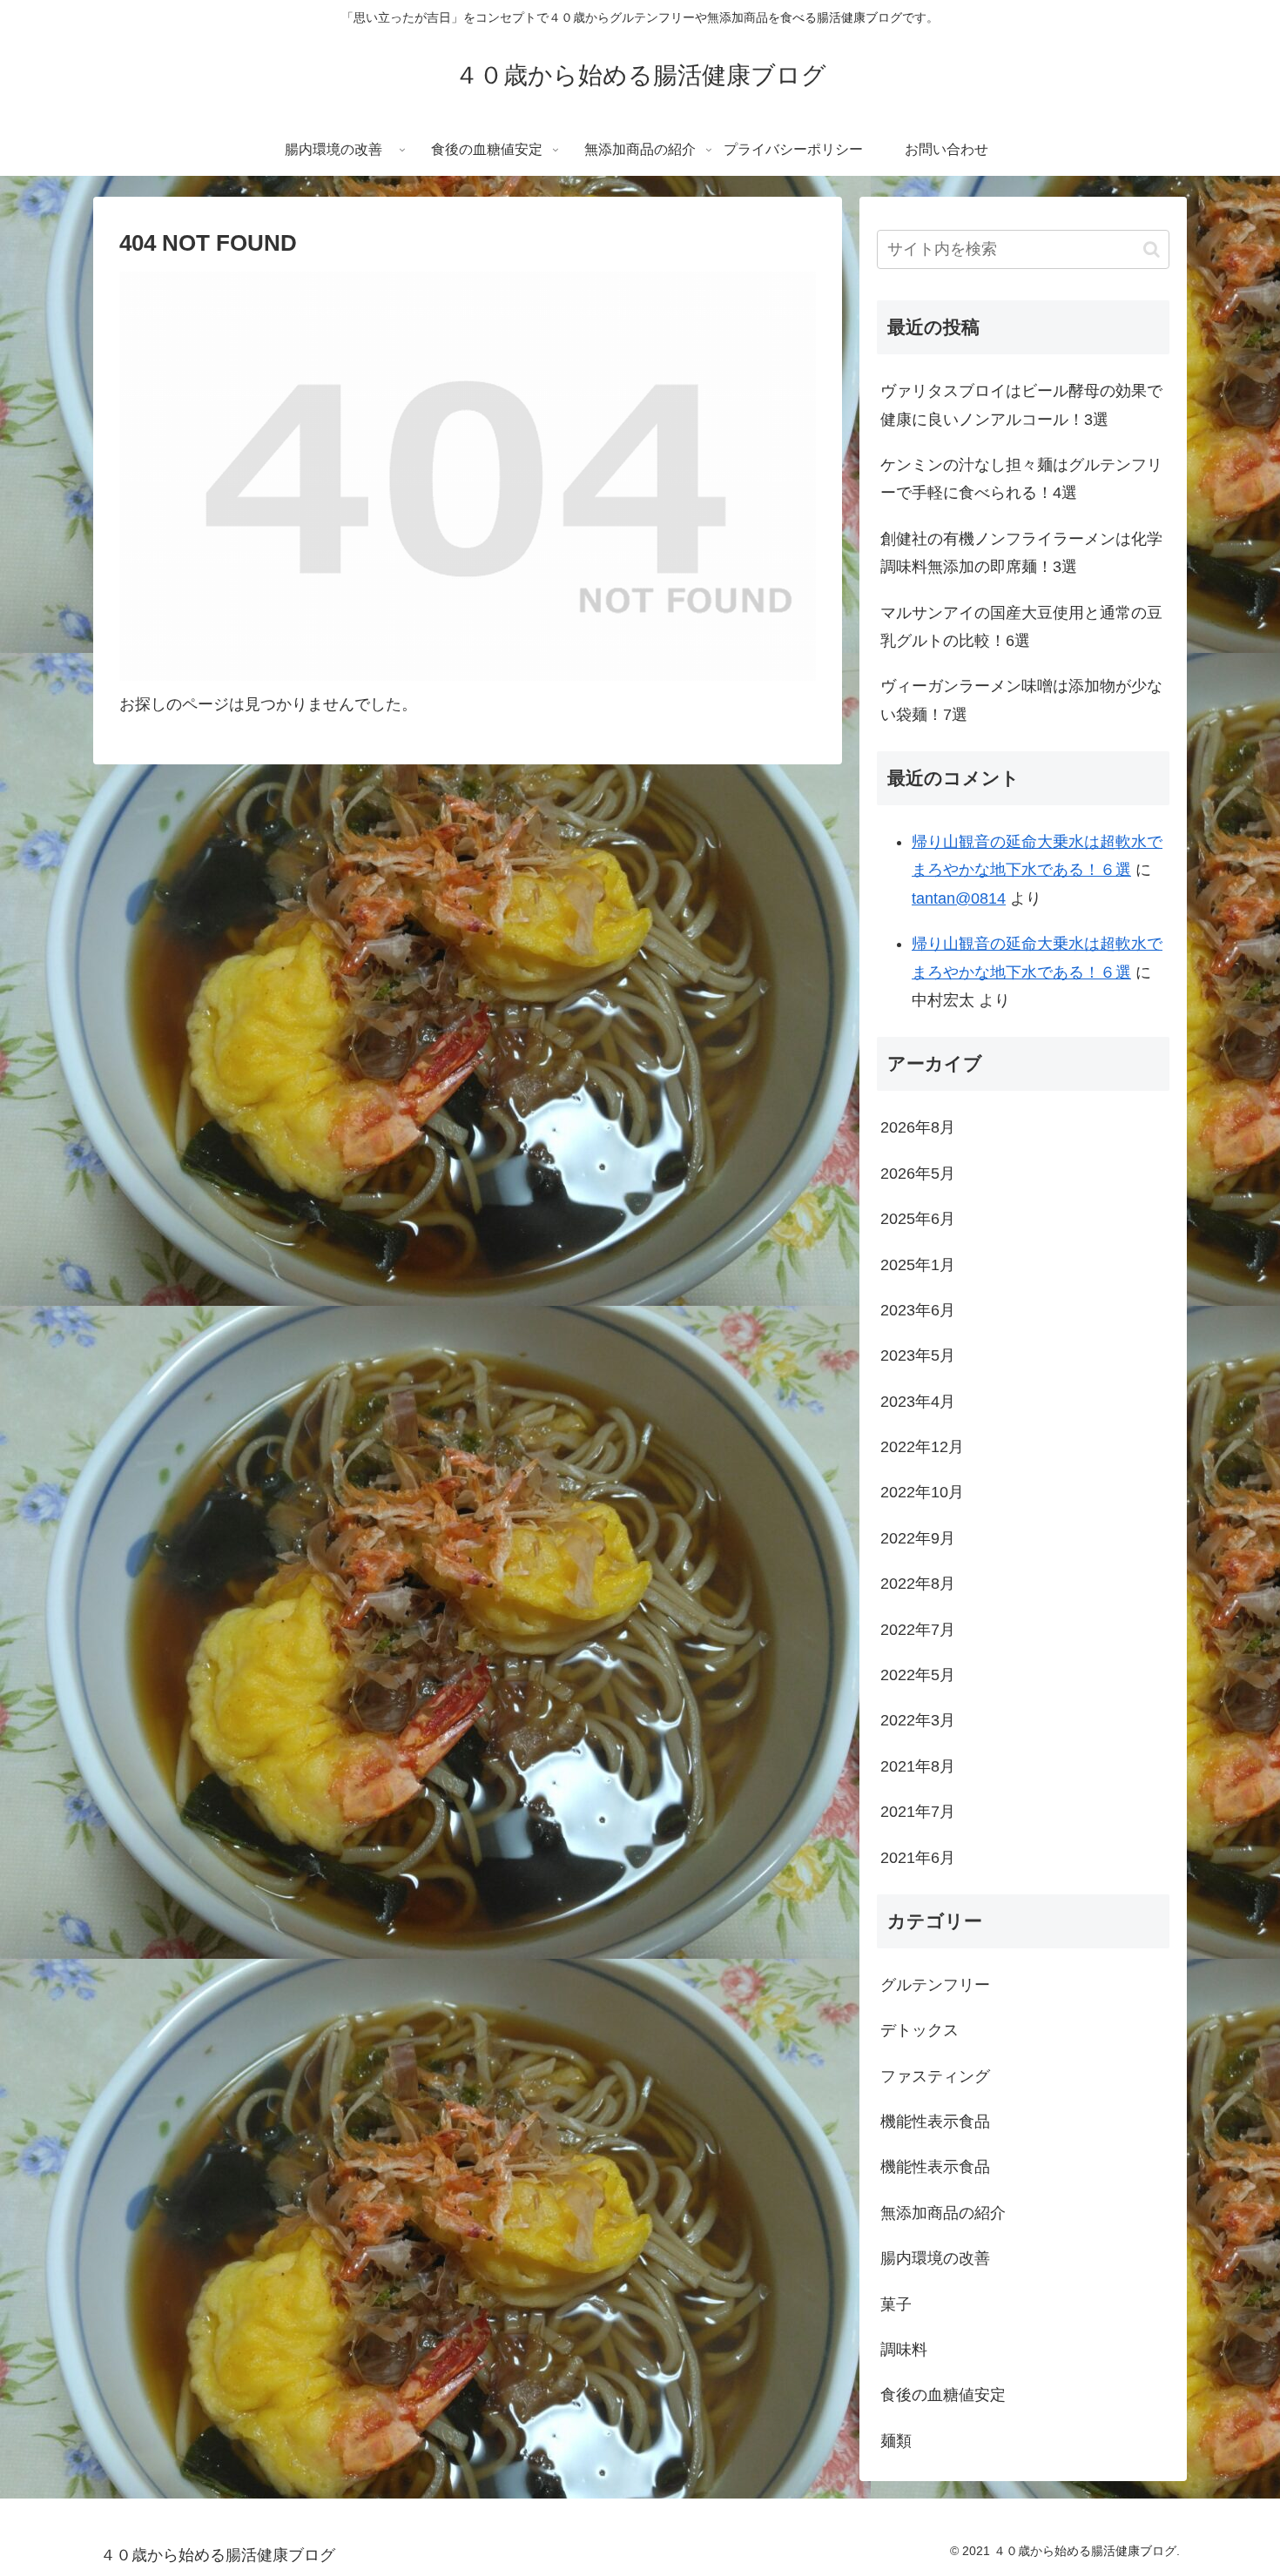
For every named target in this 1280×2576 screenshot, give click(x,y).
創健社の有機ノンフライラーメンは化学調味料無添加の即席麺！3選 (1021, 553)
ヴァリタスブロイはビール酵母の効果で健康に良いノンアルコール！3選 (1021, 405)
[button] (1152, 249)
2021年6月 (918, 1858)
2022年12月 (922, 1447)
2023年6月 (918, 1310)
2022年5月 (918, 1675)
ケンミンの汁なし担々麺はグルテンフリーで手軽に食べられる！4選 (1021, 479)
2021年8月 (918, 1766)
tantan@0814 (959, 898)
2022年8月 (918, 1584)
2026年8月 (918, 1127)
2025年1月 (918, 1265)
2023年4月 (918, 1402)
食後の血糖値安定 (943, 2395)
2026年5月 (918, 1174)
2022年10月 (922, 1492)
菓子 (896, 2304)
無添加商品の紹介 (943, 2213)
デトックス (920, 2030)
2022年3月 (918, 1720)
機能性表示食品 (935, 2122)
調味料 (904, 2350)
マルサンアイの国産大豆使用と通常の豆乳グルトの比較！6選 (1021, 627)
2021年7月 (918, 1812)
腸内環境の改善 (935, 2258)
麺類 (896, 2441)
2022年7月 (918, 1630)
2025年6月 (918, 1219)
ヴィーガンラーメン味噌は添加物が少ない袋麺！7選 (1021, 700)
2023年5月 (918, 1355)
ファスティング (935, 2076)
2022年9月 (918, 1538)
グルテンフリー (935, 1985)
